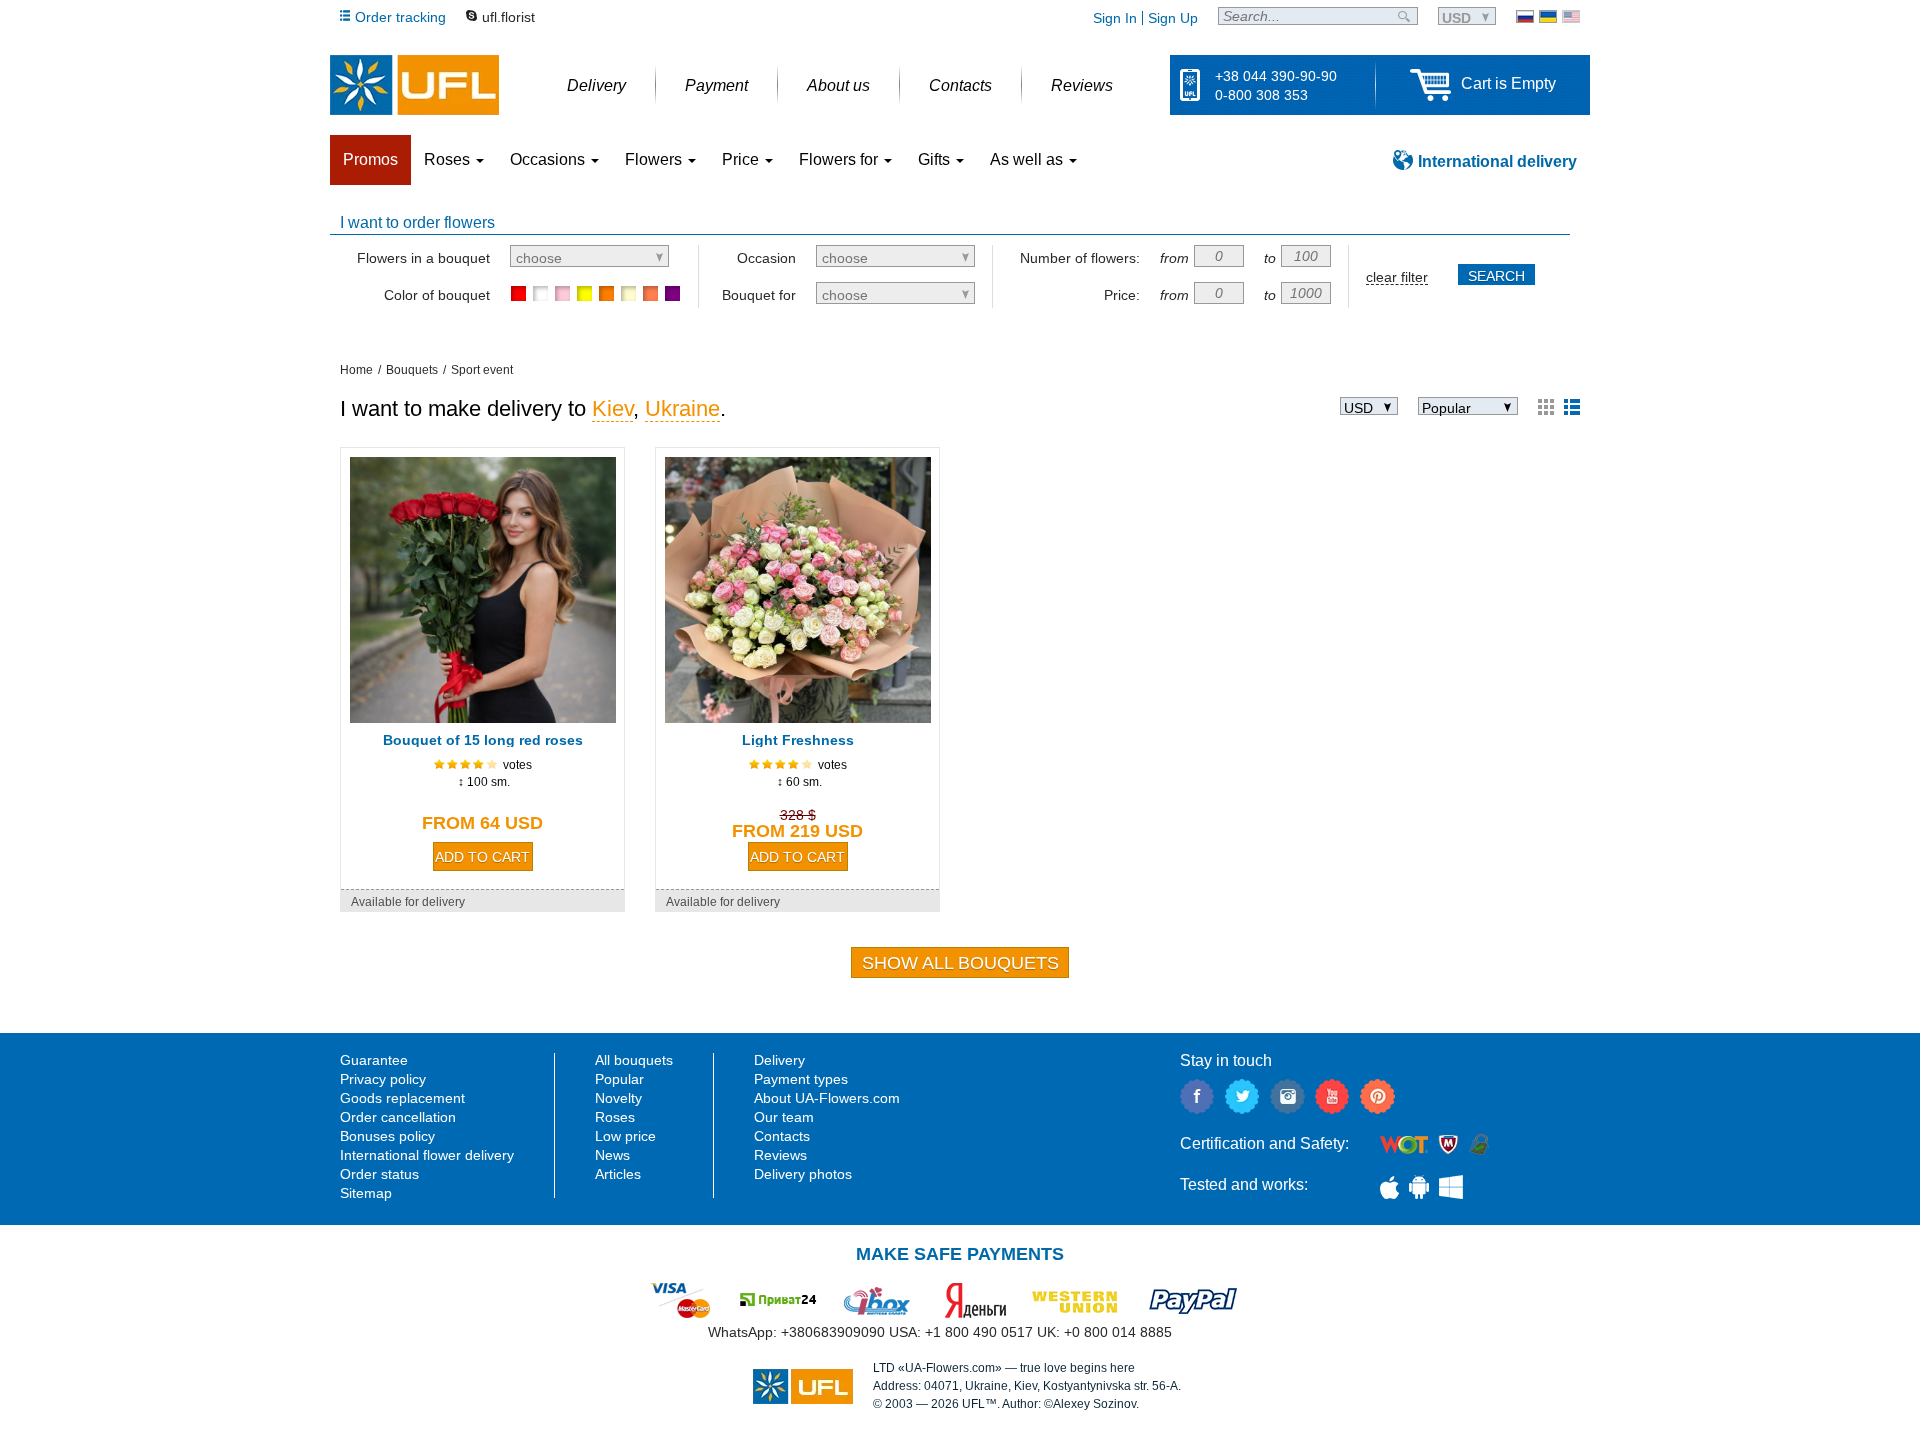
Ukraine (682, 408)
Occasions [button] (549, 159)
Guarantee (374, 1060)
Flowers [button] (655, 159)
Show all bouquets (960, 963)
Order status (379, 1174)
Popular (619, 1079)
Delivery (779, 1060)
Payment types (801, 1079)
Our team (784, 1117)
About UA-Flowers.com (827, 1098)
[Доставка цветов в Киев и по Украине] (1525, 16)
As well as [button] (1028, 159)
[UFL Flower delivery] (414, 85)
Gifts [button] (936, 159)
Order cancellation (398, 1117)
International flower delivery (427, 1155)
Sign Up (1173, 18)
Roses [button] (449, 159)
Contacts (782, 1136)
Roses (615, 1117)
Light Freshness (798, 740)
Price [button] (742, 159)
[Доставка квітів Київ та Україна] (1548, 16)
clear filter (1397, 277)
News (612, 1155)
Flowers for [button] (840, 159)
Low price (625, 1136)
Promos (370, 159)
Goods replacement (402, 1098)
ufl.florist (508, 17)
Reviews (780, 1155)
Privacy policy (383, 1079)
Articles (618, 1174)
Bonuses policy (387, 1136)
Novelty (618, 1098)
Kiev (612, 408)
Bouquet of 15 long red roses (483, 740)
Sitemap (366, 1193)
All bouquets (634, 1060)
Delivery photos (803, 1174)
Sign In (1115, 18)
